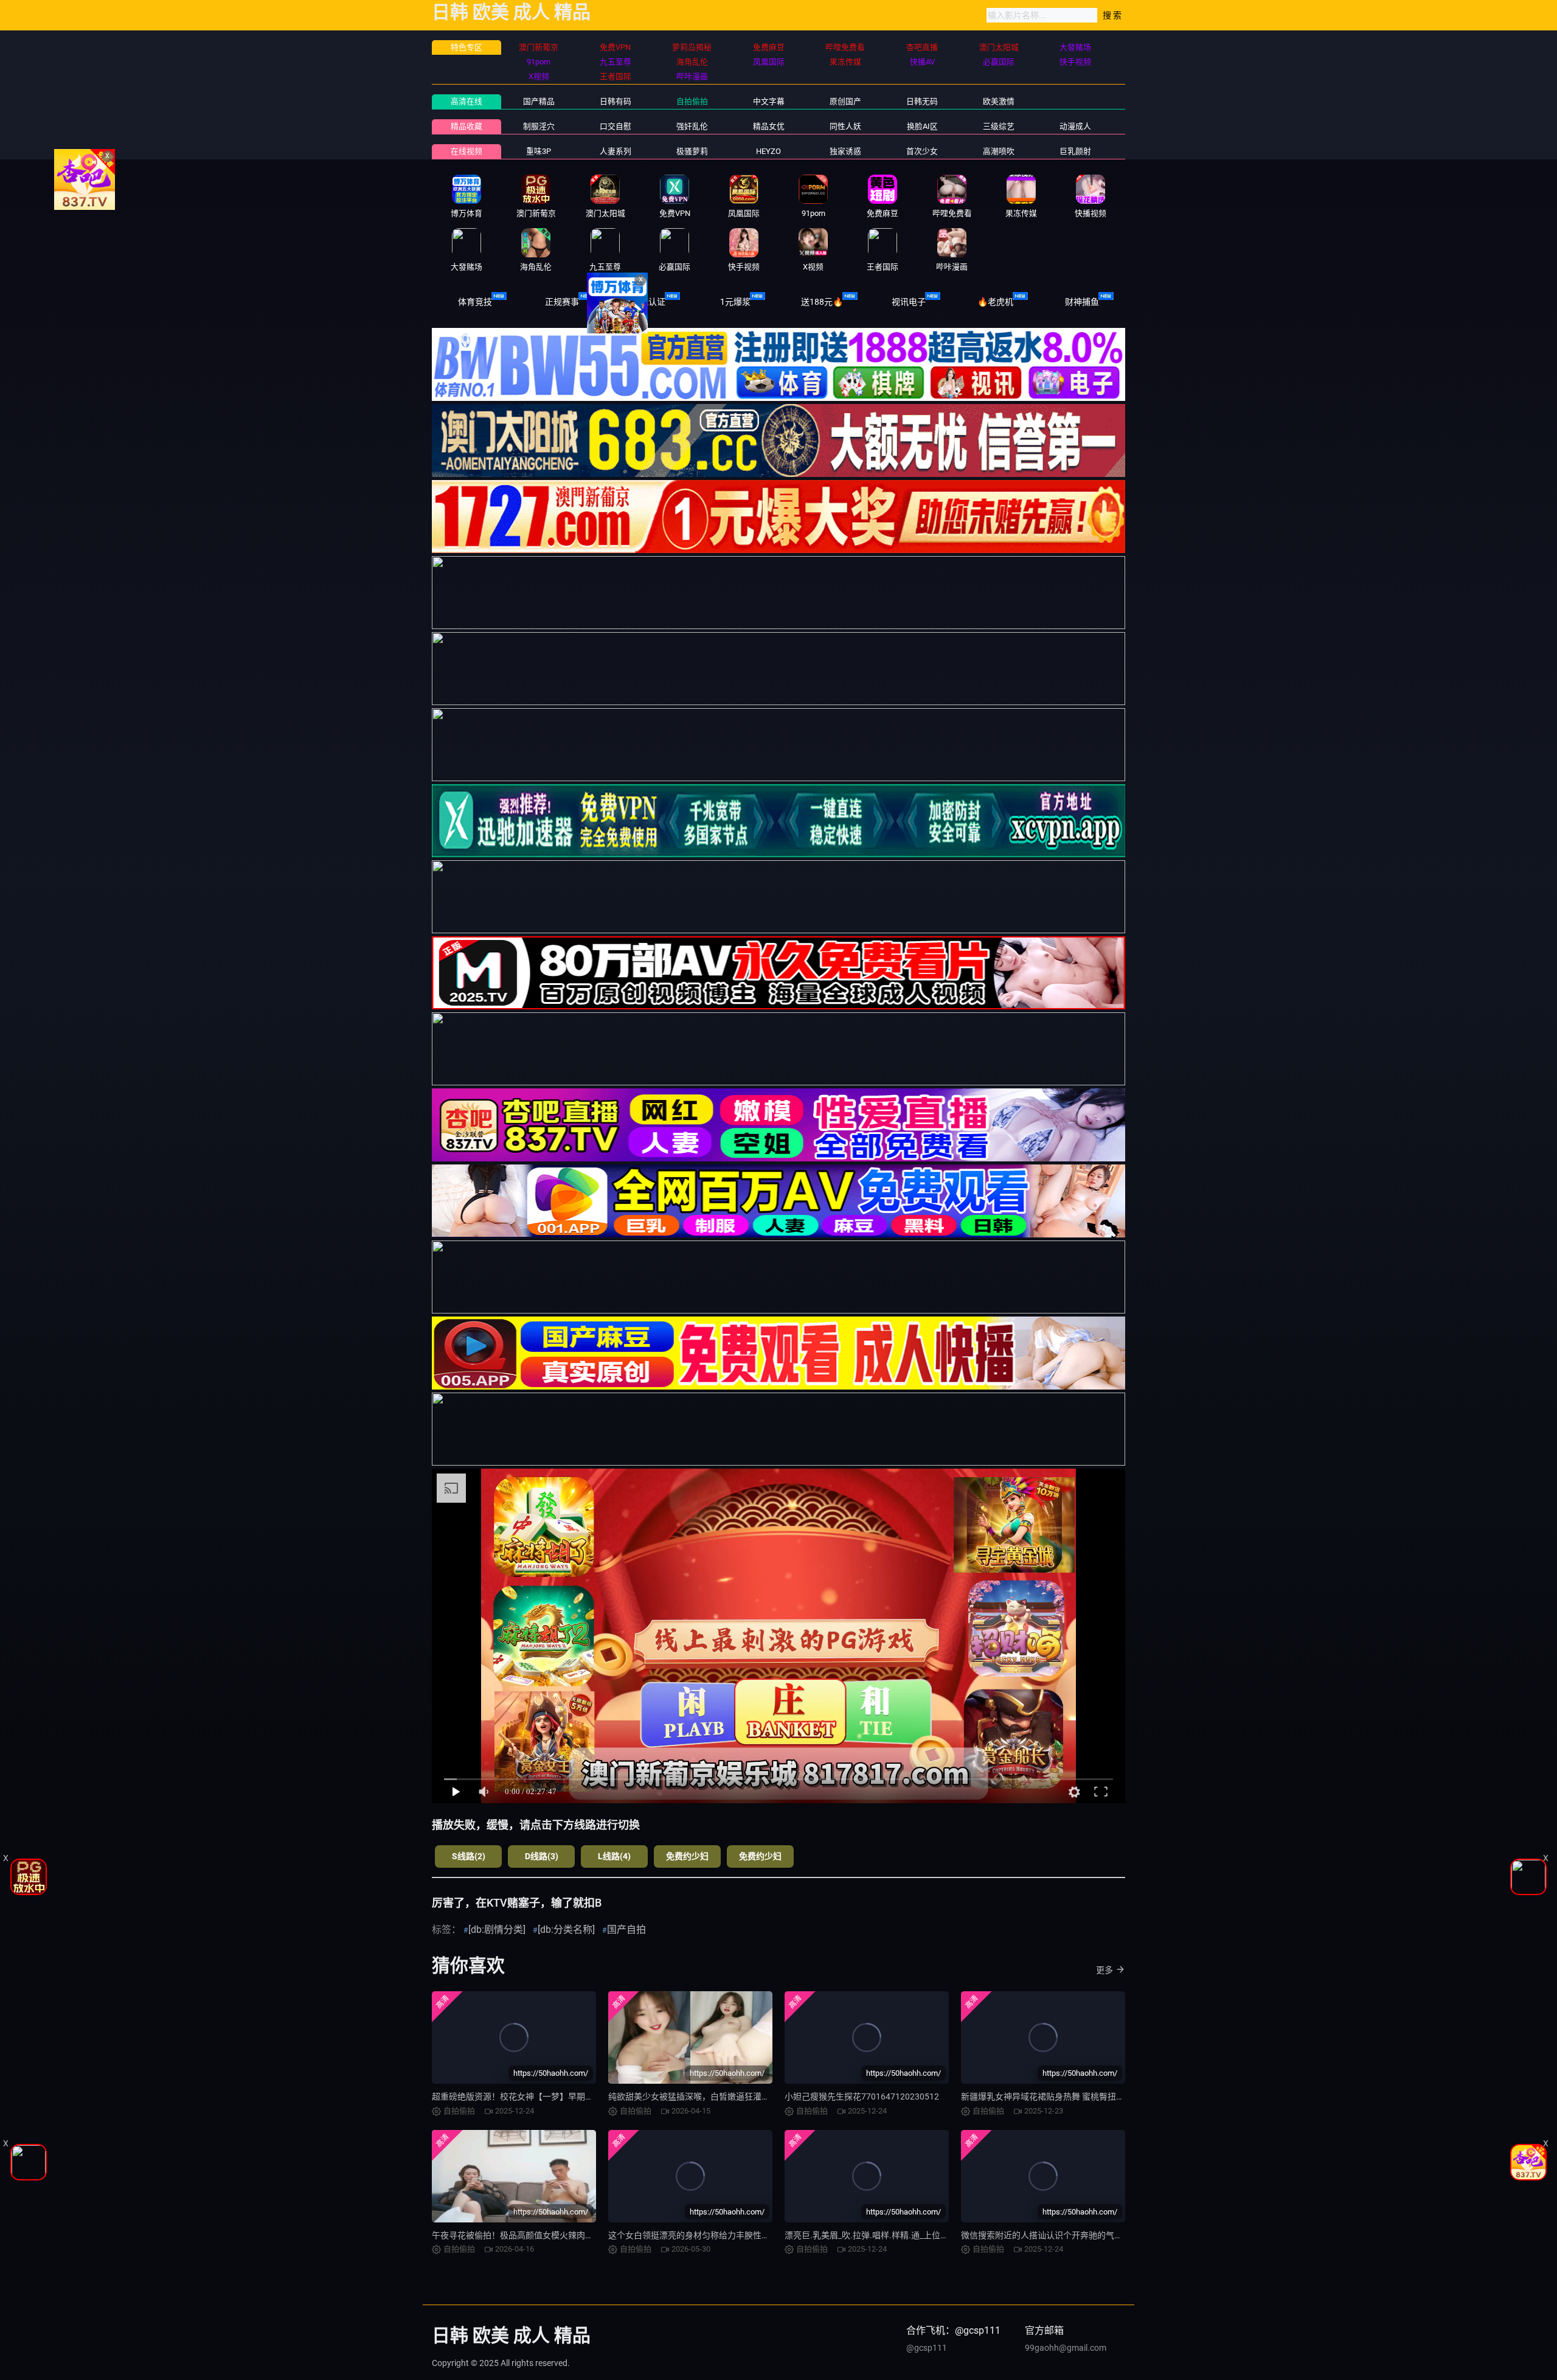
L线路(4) (614, 1856)
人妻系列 (616, 151)
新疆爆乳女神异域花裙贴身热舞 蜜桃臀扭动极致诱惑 (1060, 2096)
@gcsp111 (927, 2348)
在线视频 (466, 151)
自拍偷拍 (692, 101)
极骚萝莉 (692, 151)
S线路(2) (469, 1856)
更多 (1104, 1970)
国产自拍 (626, 1929)
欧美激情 (999, 101)
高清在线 (466, 101)
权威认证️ (648, 302)
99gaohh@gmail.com (1066, 2348)
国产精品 (539, 101)
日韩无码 (922, 101)
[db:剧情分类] (497, 1929)
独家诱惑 (845, 151)
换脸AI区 (922, 126)
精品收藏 (466, 126)
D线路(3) (542, 1856)
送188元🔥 (822, 302)
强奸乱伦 (692, 126)
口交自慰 (616, 126)
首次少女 (922, 151)
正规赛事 (562, 302)
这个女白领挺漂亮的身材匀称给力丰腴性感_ (691, 2235)
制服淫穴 (539, 126)
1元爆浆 (735, 302)
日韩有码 (616, 101)
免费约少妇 (687, 1856)
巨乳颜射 (1075, 151)
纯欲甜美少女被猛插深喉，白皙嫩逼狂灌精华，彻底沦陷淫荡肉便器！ (740, 2096)
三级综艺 (999, 126)
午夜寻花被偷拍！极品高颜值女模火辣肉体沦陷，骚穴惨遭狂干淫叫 (560, 2235)
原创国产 (845, 101)
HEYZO (768, 151)
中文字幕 (769, 101)
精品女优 (769, 126)
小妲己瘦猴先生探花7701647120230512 (862, 2096)
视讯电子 (909, 302)
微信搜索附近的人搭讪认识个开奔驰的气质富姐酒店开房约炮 (1076, 2235)
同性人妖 (845, 126)
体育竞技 (475, 302)
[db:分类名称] (566, 1929)
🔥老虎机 (995, 302)
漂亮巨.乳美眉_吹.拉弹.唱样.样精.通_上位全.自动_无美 (887, 2235)
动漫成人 (1075, 126)
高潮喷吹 (999, 151)
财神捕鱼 (1082, 302)
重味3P (539, 151)
